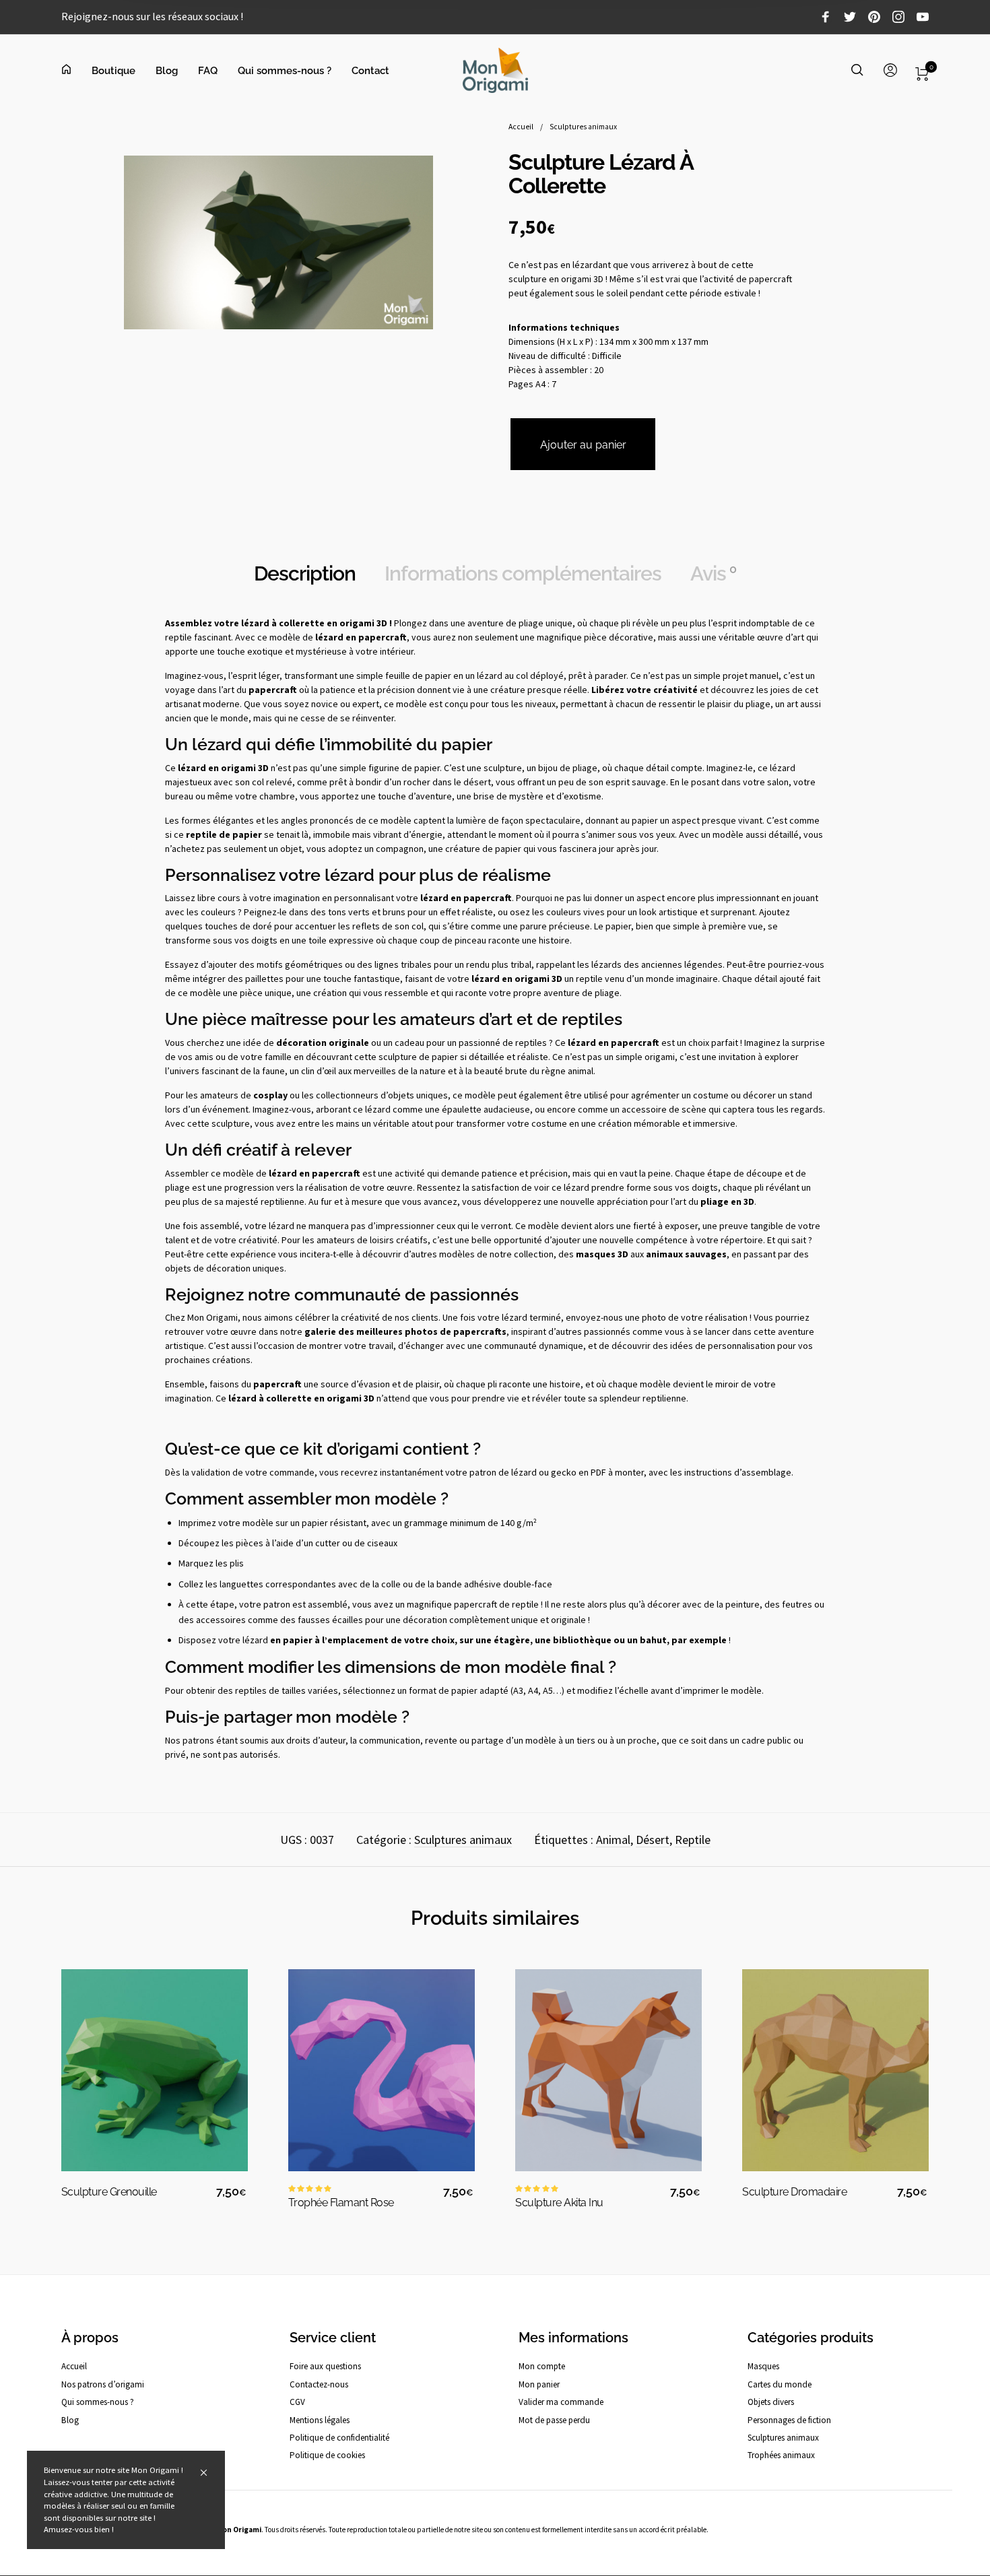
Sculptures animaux (583, 127)
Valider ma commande (561, 2402)
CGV (297, 2402)
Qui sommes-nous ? (98, 2402)
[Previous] (75, 2055)
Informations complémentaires (523, 573)
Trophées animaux (781, 2455)
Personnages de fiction (789, 2420)
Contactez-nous (319, 2384)
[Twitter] (850, 19)
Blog (70, 2420)
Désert (653, 1840)
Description (305, 573)
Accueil (521, 127)
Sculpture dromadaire (794, 2192)
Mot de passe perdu (554, 2420)
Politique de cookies (327, 2455)
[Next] (915, 2055)
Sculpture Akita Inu (559, 2203)
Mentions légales (320, 2420)
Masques (763, 2366)
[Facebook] (826, 19)
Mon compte (542, 2366)
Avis (713, 573)
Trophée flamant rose (341, 2203)
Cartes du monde (780, 2384)
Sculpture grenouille (109, 2192)
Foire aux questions (325, 2366)
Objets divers (771, 2402)
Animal (613, 1840)
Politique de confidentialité (339, 2438)
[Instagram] (898, 19)
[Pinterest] (874, 19)
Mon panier (539, 2384)
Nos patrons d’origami (103, 2384)
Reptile (693, 1840)
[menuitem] (76, 71)
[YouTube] (923, 19)
